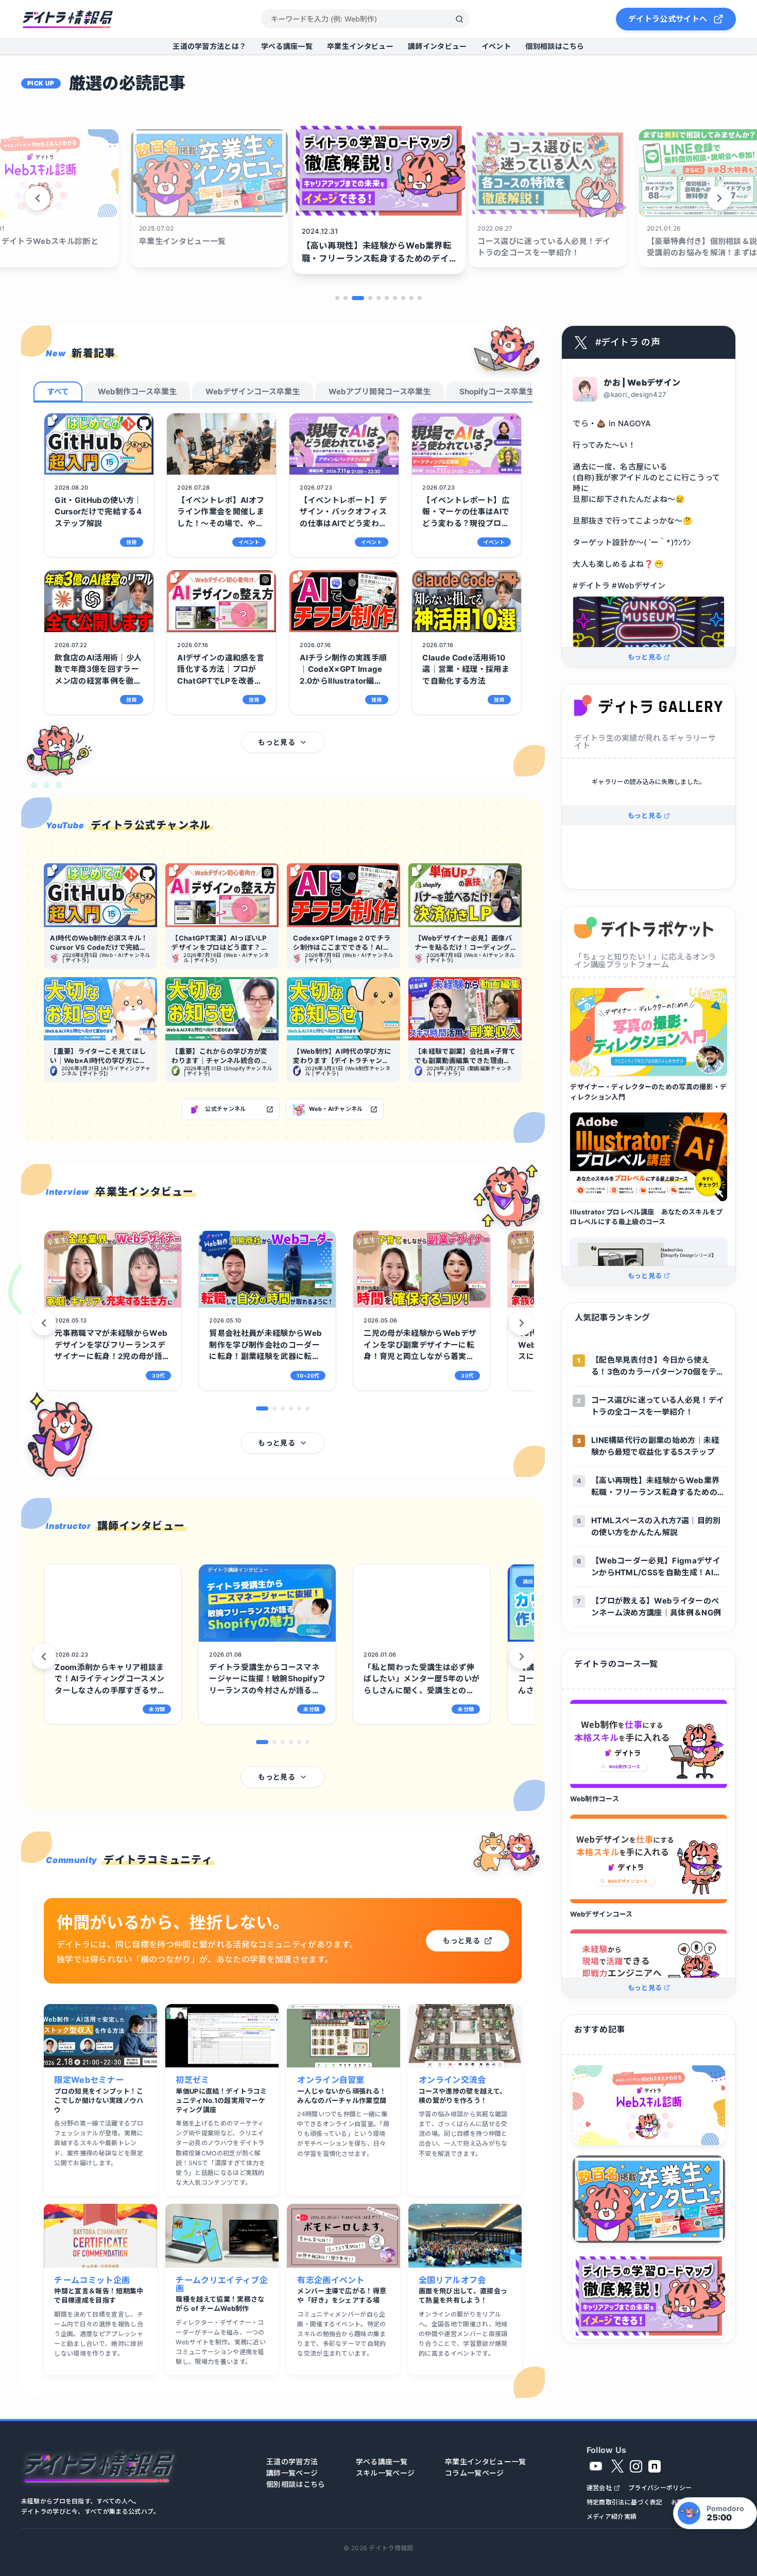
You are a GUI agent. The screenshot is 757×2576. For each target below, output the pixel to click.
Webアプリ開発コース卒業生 (380, 391)
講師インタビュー (437, 46)
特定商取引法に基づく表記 (625, 2502)
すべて (58, 391)
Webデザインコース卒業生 (253, 391)
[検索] (459, 19)
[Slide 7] (395, 298)
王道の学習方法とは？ (209, 46)
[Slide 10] (420, 298)
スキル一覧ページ (385, 2473)
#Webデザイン (639, 586)
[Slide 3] (354, 298)
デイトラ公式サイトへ (668, 19)
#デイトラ (591, 586)
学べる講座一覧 (287, 46)
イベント (496, 46)
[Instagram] (636, 2466)
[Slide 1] (337, 298)
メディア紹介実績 (612, 2517)
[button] (262, 1408)
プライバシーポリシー (660, 2488)
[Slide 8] (403, 298)
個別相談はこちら (555, 46)
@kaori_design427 (635, 395)
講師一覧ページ (292, 2473)
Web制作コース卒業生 (137, 391)
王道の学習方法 (292, 2462)
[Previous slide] (38, 198)
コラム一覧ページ (475, 2473)
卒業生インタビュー (360, 46)
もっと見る (277, 742)
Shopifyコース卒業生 (497, 391)
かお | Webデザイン (642, 382)
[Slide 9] (411, 298)
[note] (655, 2466)
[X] (617, 2466)
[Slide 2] (346, 298)
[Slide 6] (387, 298)
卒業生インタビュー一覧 (486, 2462)
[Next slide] (719, 198)
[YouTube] (596, 2466)
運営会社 (599, 2488)
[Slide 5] (378, 298)
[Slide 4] (366, 298)
